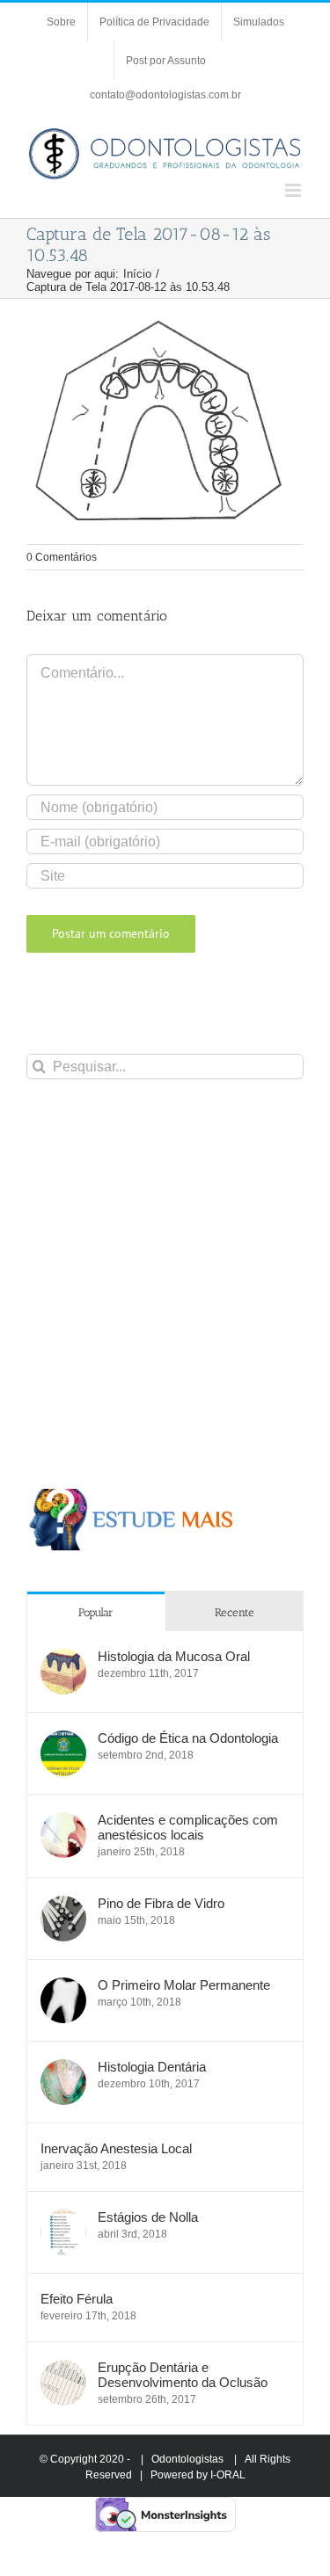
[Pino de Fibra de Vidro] (63, 1905)
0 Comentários (62, 557)
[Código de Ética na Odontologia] (63, 1740)
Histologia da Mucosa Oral (174, 1656)
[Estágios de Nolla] (63, 2219)
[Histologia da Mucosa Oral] (63, 1658)
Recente (235, 1612)
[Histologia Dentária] (63, 2068)
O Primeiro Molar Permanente (184, 1985)
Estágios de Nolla (148, 2217)
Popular (96, 1612)
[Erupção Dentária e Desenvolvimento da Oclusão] (63, 2369)
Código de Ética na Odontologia (188, 1738)
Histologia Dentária (152, 2067)
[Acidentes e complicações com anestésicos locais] (63, 1821)
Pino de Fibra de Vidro (161, 1903)
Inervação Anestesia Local (116, 2148)
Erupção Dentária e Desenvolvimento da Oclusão (183, 2375)
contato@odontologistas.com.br (165, 95)
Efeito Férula (77, 2299)
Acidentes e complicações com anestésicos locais (188, 1827)
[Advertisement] (165, 1284)
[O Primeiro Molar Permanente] (63, 1987)
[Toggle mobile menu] (294, 190)
